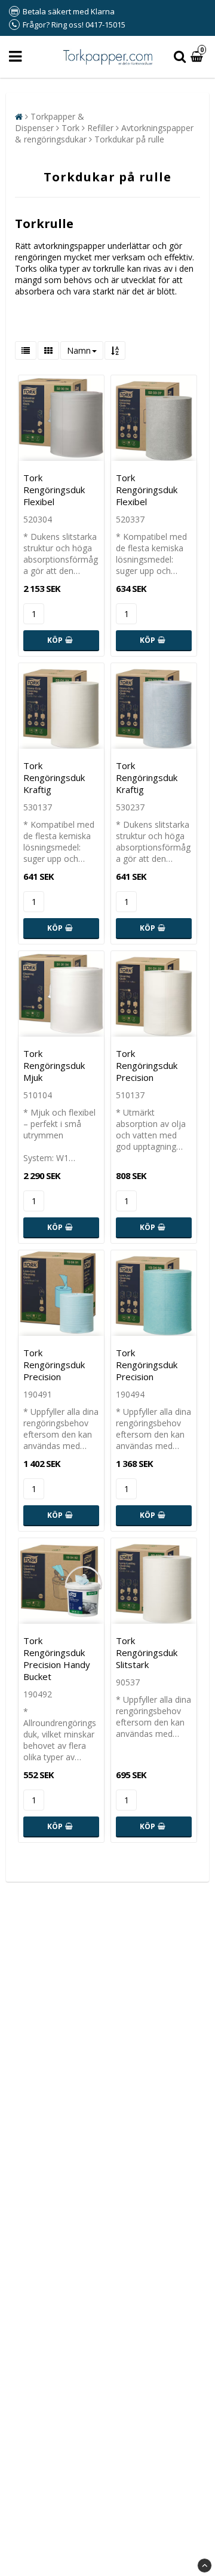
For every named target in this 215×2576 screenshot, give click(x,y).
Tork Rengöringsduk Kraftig (54, 777)
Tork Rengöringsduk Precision (147, 1065)
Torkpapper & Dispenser (50, 122)
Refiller (100, 128)
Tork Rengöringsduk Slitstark (147, 1652)
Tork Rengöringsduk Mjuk (54, 1065)
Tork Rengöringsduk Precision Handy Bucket (57, 1658)
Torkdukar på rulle (129, 139)
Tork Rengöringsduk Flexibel (54, 490)
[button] (198, 57)
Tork (70, 128)
